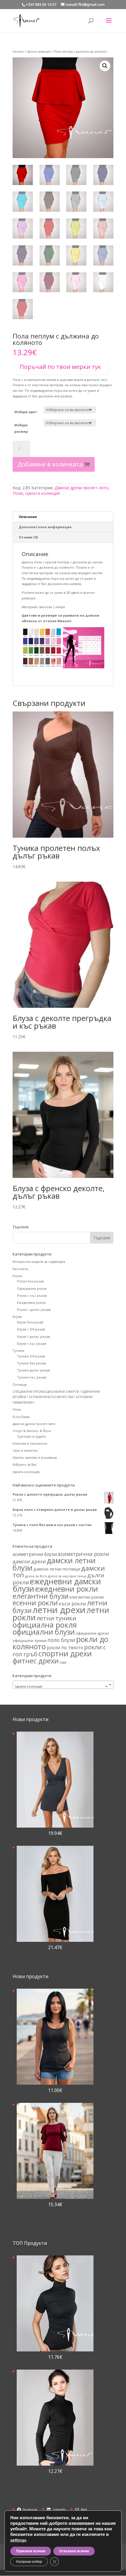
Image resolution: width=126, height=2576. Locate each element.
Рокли (17, 1276)
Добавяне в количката (50, 464)
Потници (20, 1384)
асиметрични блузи (35, 1554)
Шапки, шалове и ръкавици (35, 1457)
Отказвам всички (74, 2551)
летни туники (56, 1618)
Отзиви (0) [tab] (28, 537)
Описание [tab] (28, 517)
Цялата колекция (39, 52)
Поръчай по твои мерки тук (60, 367)
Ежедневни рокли (31, 1302)
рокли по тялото (65, 1648)
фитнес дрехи (36, 1661)
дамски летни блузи (54, 1564)
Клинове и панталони (30, 1443)
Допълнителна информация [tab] (45, 527)
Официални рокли (32, 1288)
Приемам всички (31, 2551)
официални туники (30, 1641)
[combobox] (63, 1685)
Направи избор (29, 2562)
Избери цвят (26, 412)
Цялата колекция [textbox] (61, 1686)
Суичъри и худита (31, 1436)
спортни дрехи (65, 1653)
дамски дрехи (29, 1561)
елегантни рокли (87, 1597)
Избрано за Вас (25, 1464)
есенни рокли (35, 1603)
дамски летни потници (57, 1569)
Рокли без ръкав (30, 1281)
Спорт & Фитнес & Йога (32, 1431)
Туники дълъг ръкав (33, 1370)
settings (18, 2540)
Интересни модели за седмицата (39, 1262)
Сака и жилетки (25, 1450)
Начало (18, 52)
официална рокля (45, 1625)
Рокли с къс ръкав (32, 1295)
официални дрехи (92, 1633)
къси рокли (72, 1603)
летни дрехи (59, 1610)
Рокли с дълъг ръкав (34, 1310)
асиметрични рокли (84, 1554)
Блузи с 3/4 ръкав (31, 1329)
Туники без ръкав (31, 1363)
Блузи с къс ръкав (31, 1343)
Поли (18, 493)
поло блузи (61, 1640)
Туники (18, 1351)
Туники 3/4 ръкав (31, 1356)
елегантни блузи (41, 1596)
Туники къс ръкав (31, 1377)
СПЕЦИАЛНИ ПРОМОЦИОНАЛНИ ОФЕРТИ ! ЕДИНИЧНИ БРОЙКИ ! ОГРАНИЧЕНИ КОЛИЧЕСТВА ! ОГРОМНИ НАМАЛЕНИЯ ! (56, 1397)
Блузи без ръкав (30, 1322)
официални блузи (44, 1632)
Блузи (17, 1317)
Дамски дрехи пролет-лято (81, 488)
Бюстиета (20, 1269)
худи (63, 1662)
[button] (105, 66)
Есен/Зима (21, 1417)
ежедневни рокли (67, 1589)
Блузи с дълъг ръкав (33, 1336)
